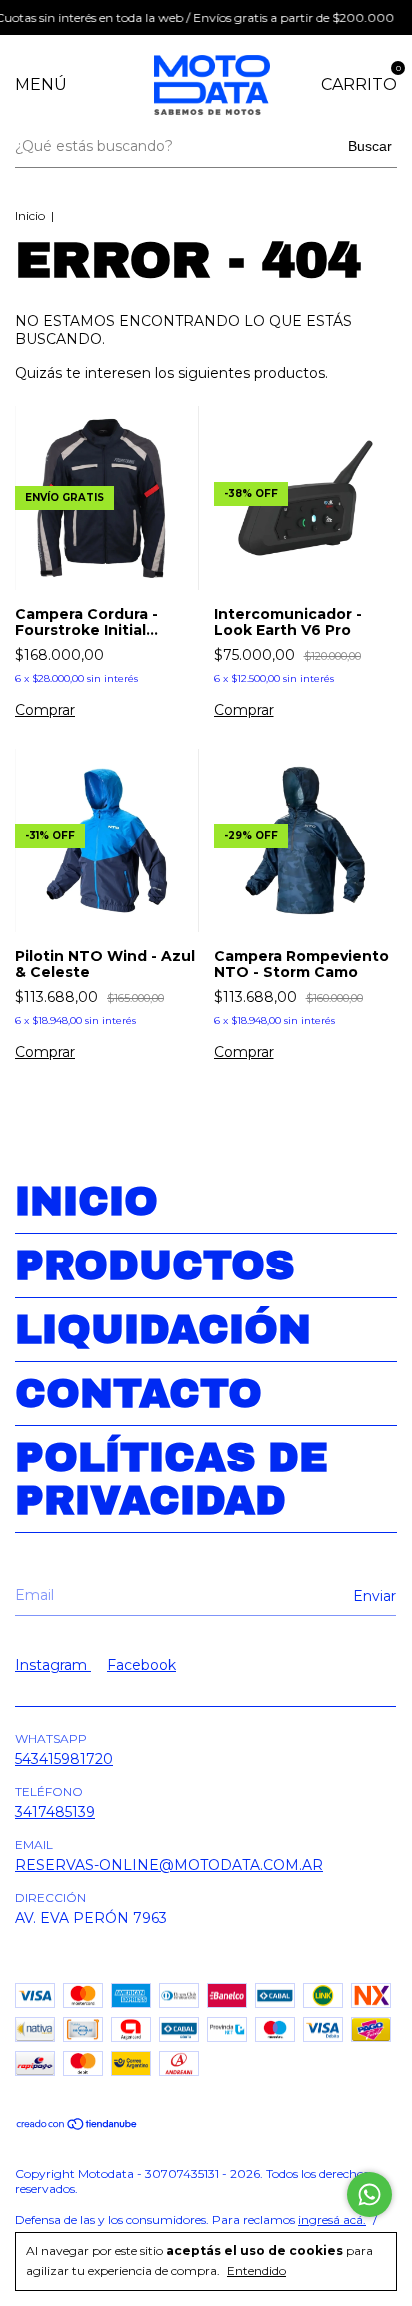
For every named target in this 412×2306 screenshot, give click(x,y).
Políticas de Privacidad (171, 1479)
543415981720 (64, 1759)
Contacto (138, 1393)
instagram (53, 1665)
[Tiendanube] (77, 2126)
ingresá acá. (332, 2219)
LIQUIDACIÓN (163, 1329)
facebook (141, 1665)
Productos (154, 1265)
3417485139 (55, 1812)
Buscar (370, 146)
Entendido (256, 2270)
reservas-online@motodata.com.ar (169, 1865)
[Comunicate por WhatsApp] (369, 2194)
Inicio (30, 215)
